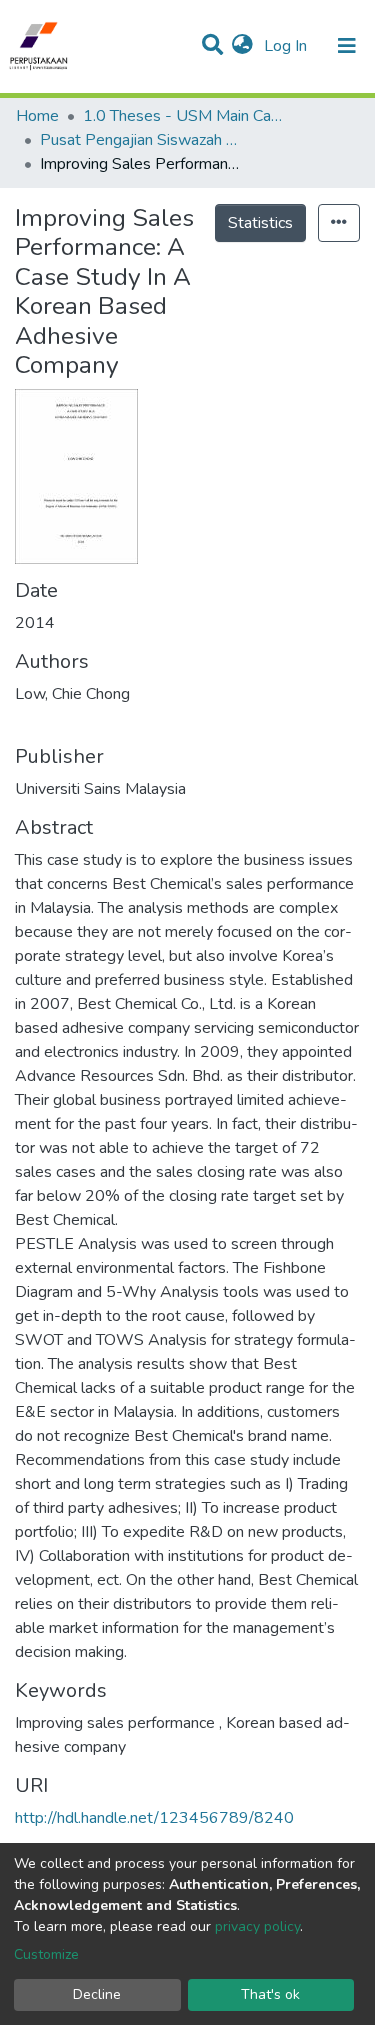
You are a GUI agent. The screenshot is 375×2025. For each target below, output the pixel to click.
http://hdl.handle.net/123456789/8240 (154, 1818)
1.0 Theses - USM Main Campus (183, 116)
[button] (242, 46)
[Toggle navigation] (347, 46)
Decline (97, 1994)
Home (37, 116)
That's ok (270, 1994)
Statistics (260, 223)
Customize (46, 1954)
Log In (287, 46)
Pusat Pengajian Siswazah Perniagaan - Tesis (140, 140)
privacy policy (257, 1926)
